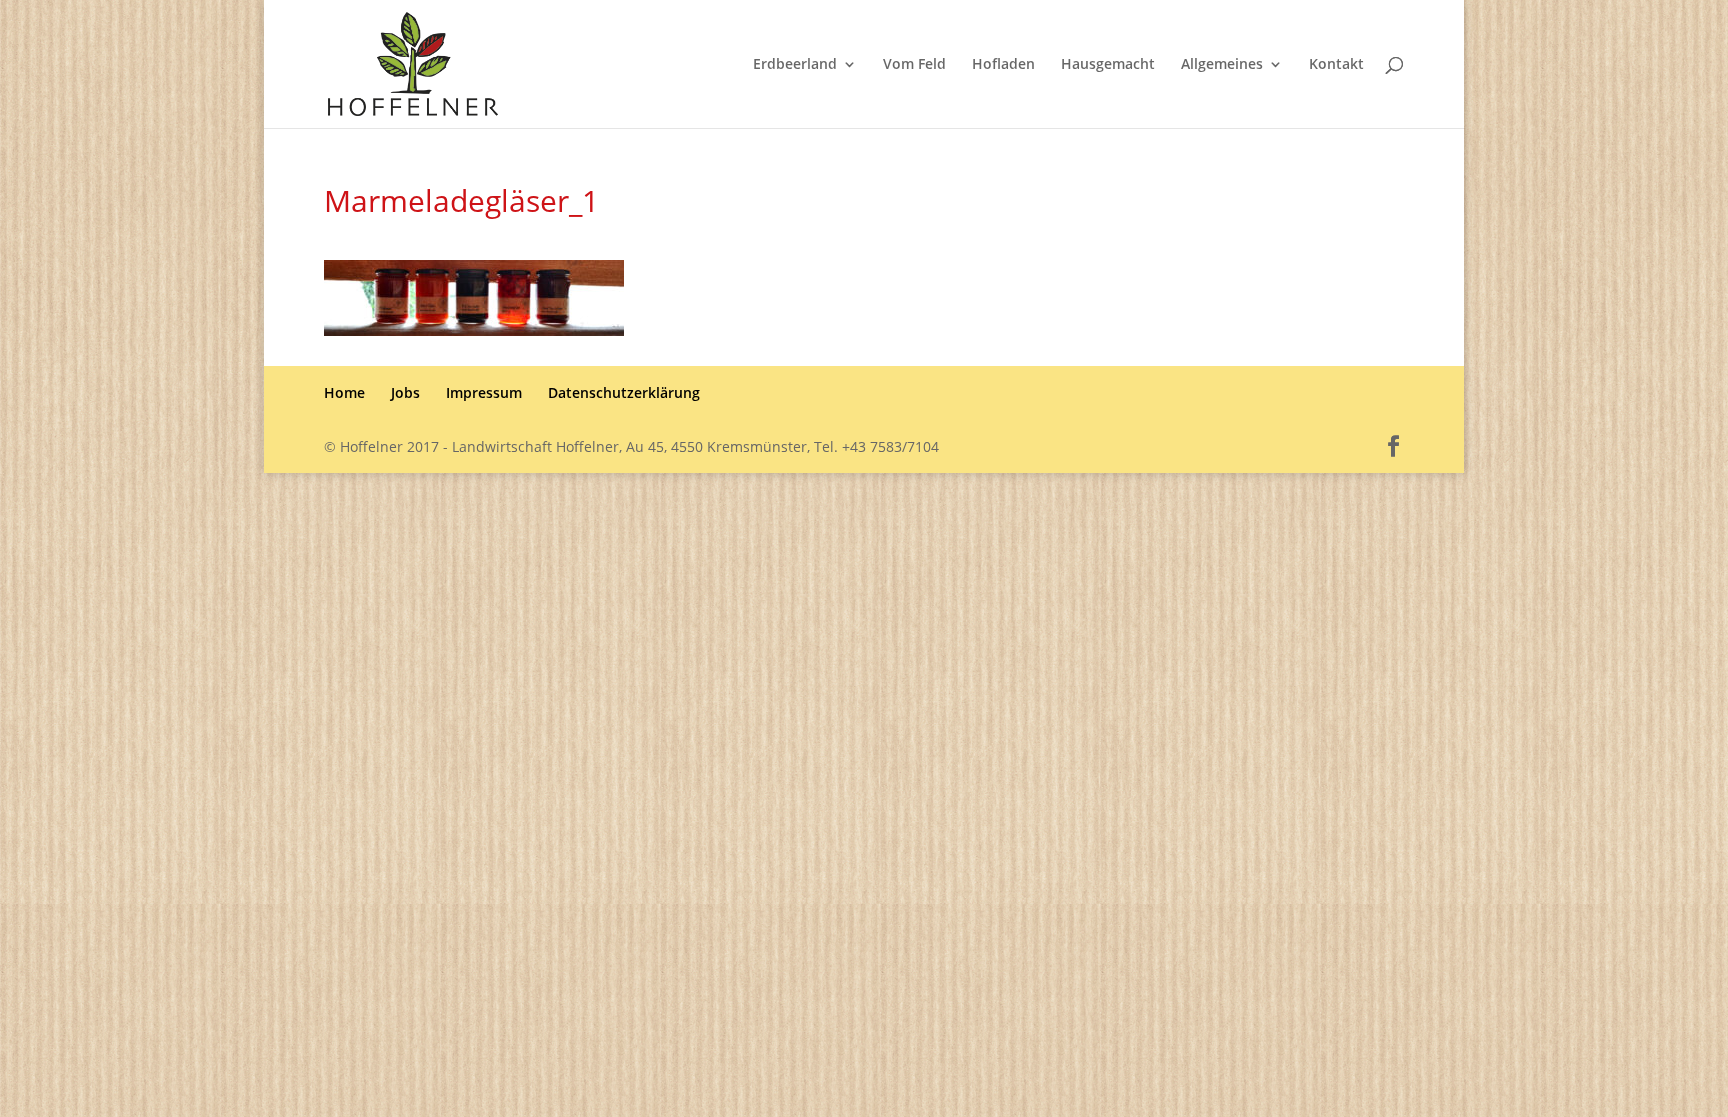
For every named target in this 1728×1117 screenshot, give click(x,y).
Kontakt (1336, 65)
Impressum (484, 392)
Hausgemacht (1108, 65)
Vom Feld (914, 65)
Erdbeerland (795, 65)
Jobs (405, 392)
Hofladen (1003, 65)
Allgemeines (1222, 65)
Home (344, 392)
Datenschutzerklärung (624, 392)
